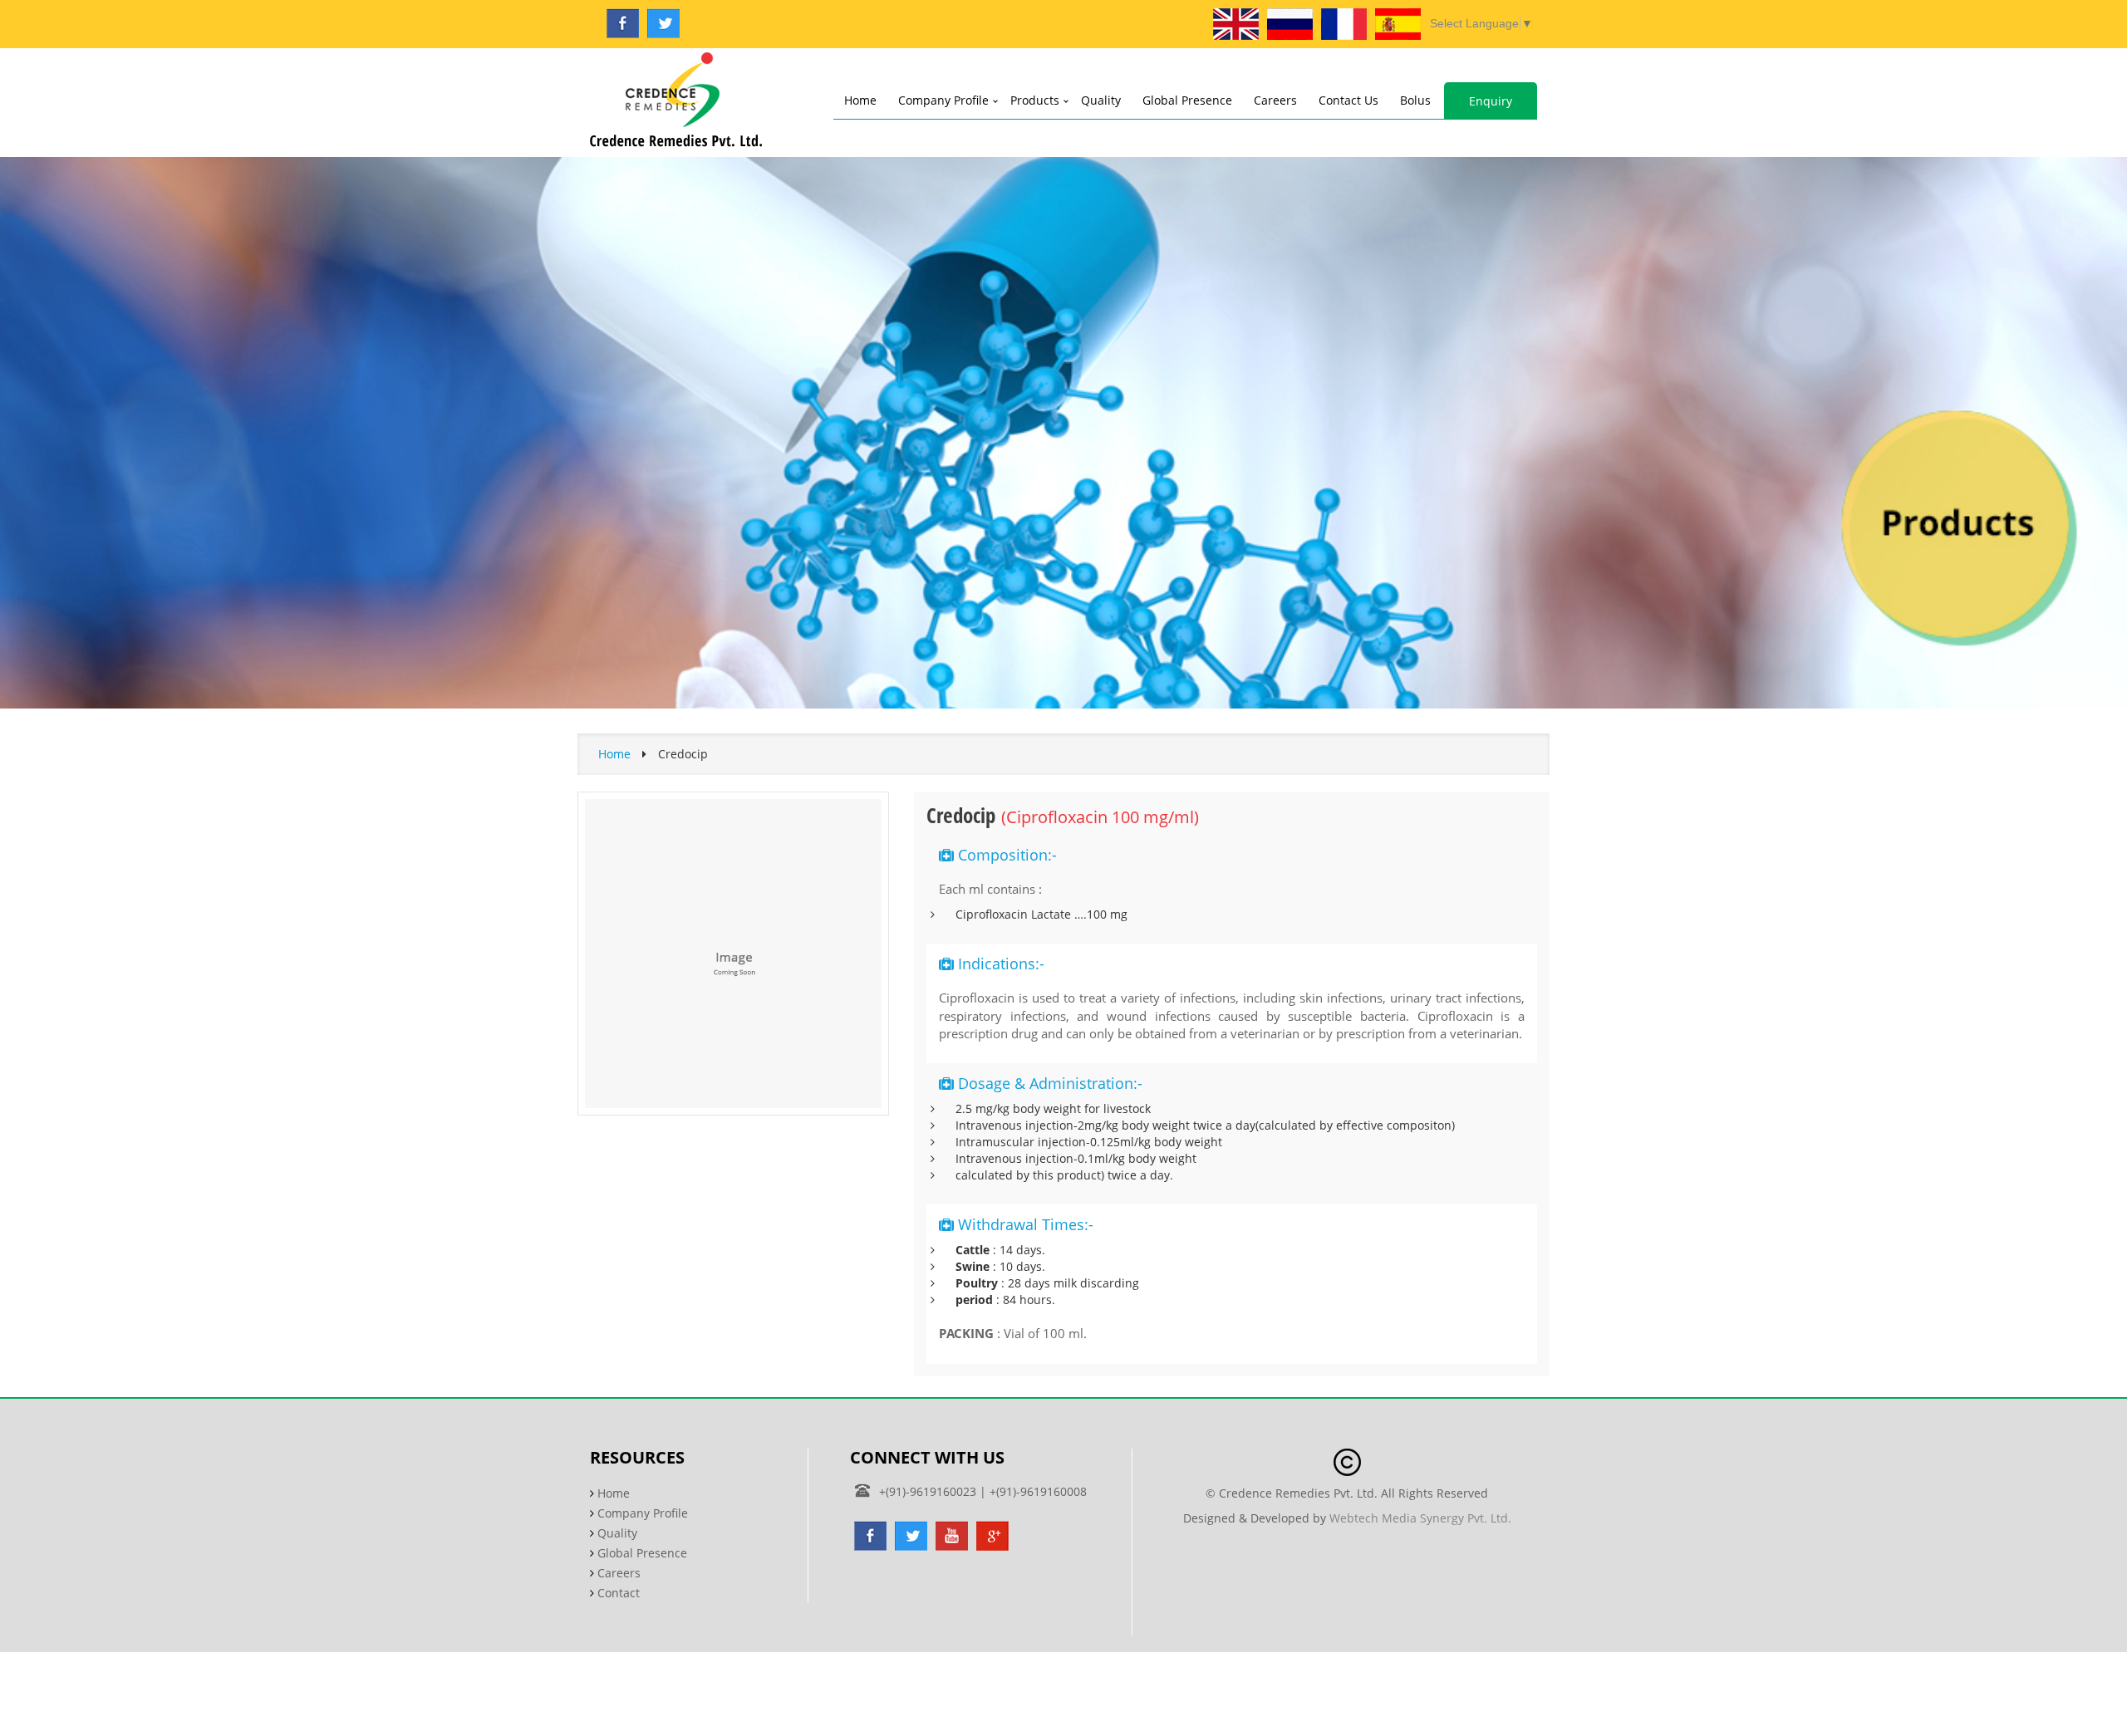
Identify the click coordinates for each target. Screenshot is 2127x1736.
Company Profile (943, 100)
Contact (619, 1593)
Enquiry (1491, 101)
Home (860, 100)
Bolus (1415, 100)
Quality (1101, 100)
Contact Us (1348, 100)
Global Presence (1187, 100)
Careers (1275, 100)
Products (1035, 100)
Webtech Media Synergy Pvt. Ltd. (1420, 1518)
